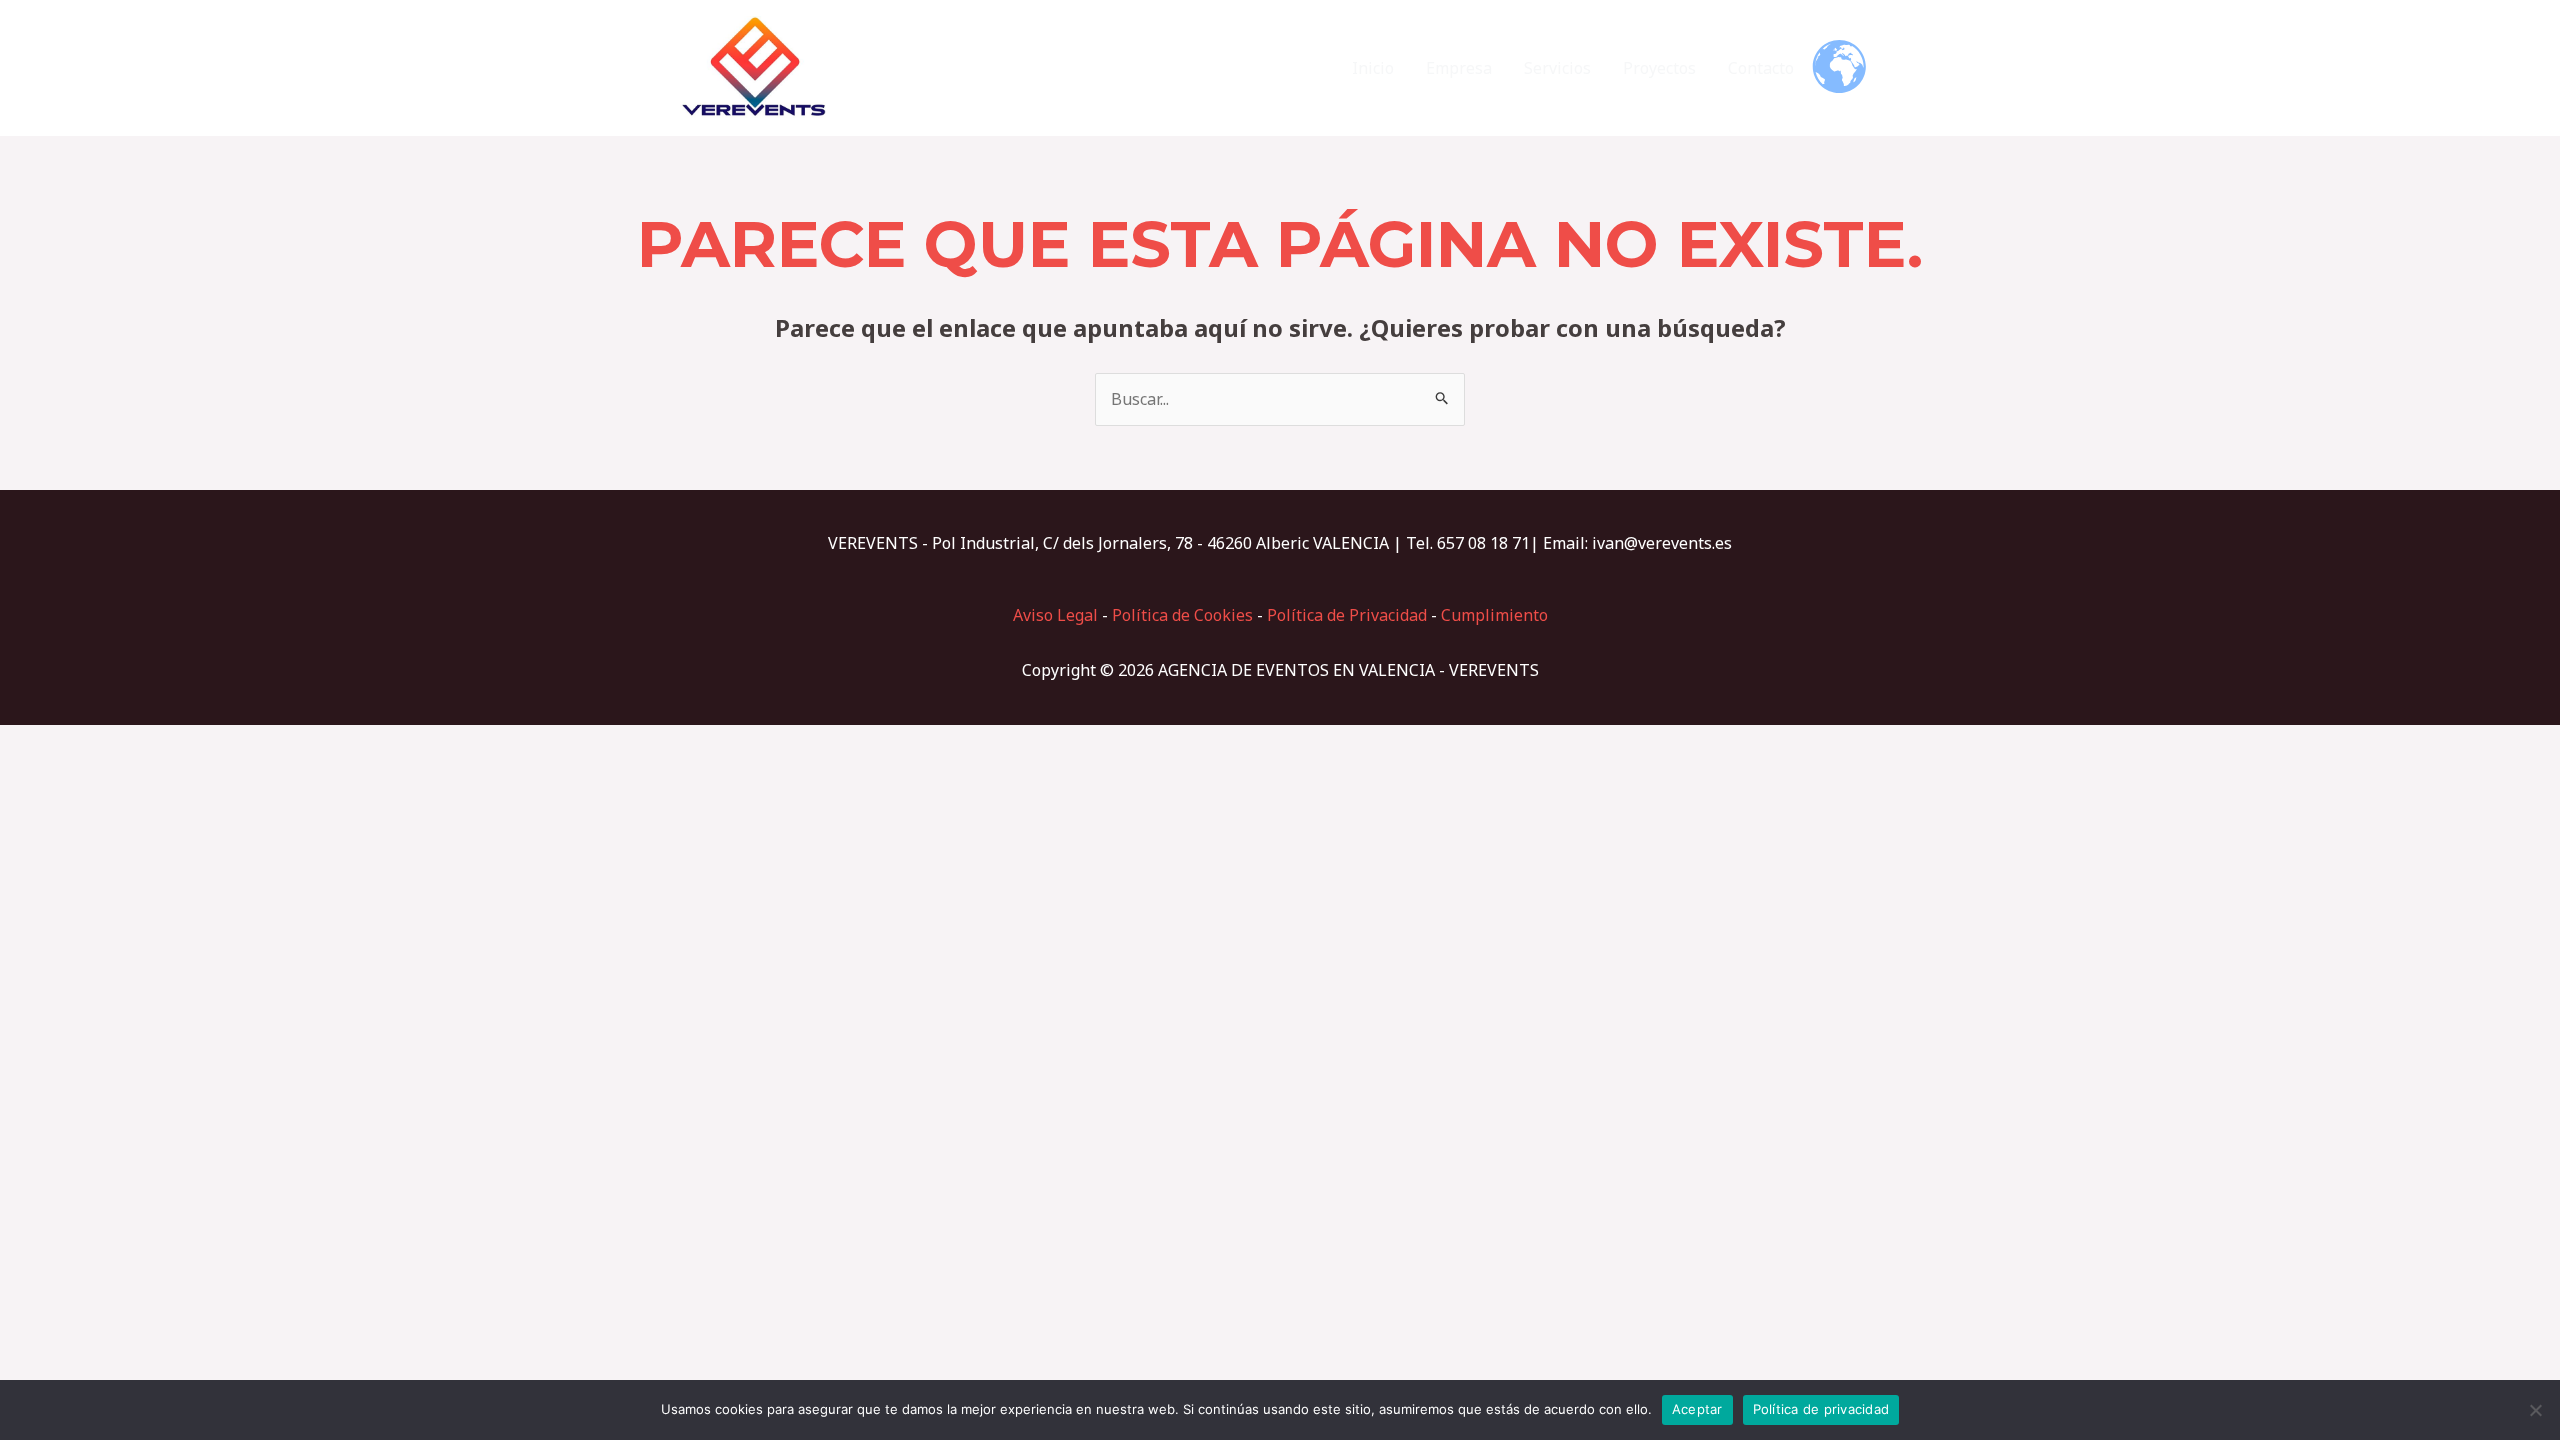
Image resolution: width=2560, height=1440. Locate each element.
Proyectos (1659, 68)
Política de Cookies (1182, 615)
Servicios (1557, 68)
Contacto (1761, 68)
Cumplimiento (1494, 615)
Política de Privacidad (1347, 615)
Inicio (1373, 68)
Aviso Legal (1055, 615)
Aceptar (1697, 1409)
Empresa (1459, 68)
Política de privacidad (1821, 1409)
